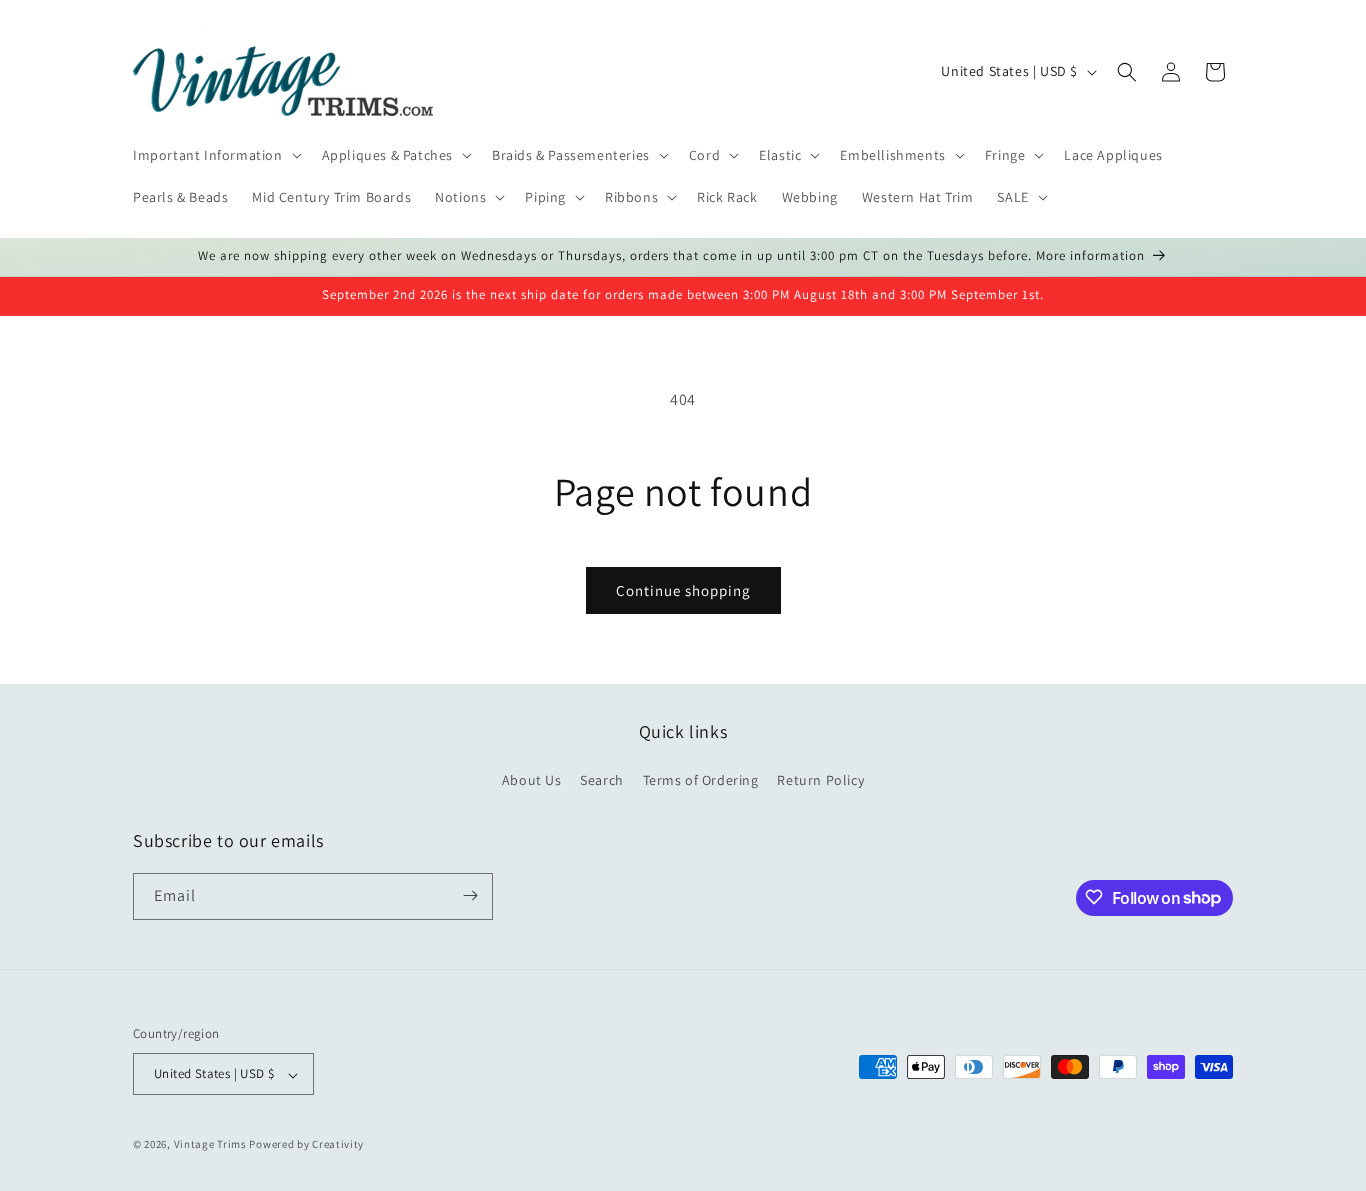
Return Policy (820, 781)
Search (602, 781)
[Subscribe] (470, 895)
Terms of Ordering (701, 781)
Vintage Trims (210, 1145)
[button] (215, 155)
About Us (532, 781)
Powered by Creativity (306, 1145)
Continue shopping (683, 590)
